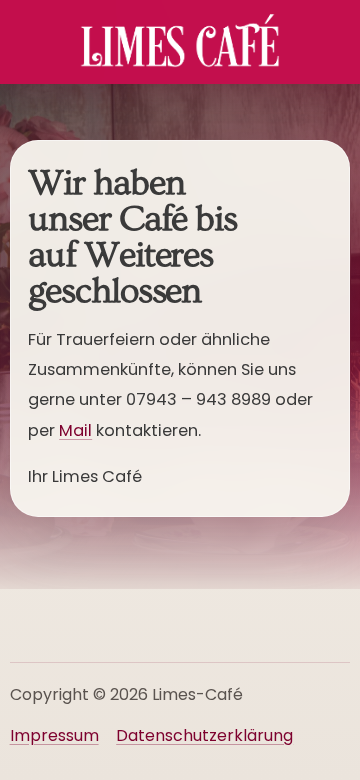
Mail (75, 430)
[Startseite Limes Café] (180, 42)
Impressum (54, 735)
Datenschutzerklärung (204, 735)
